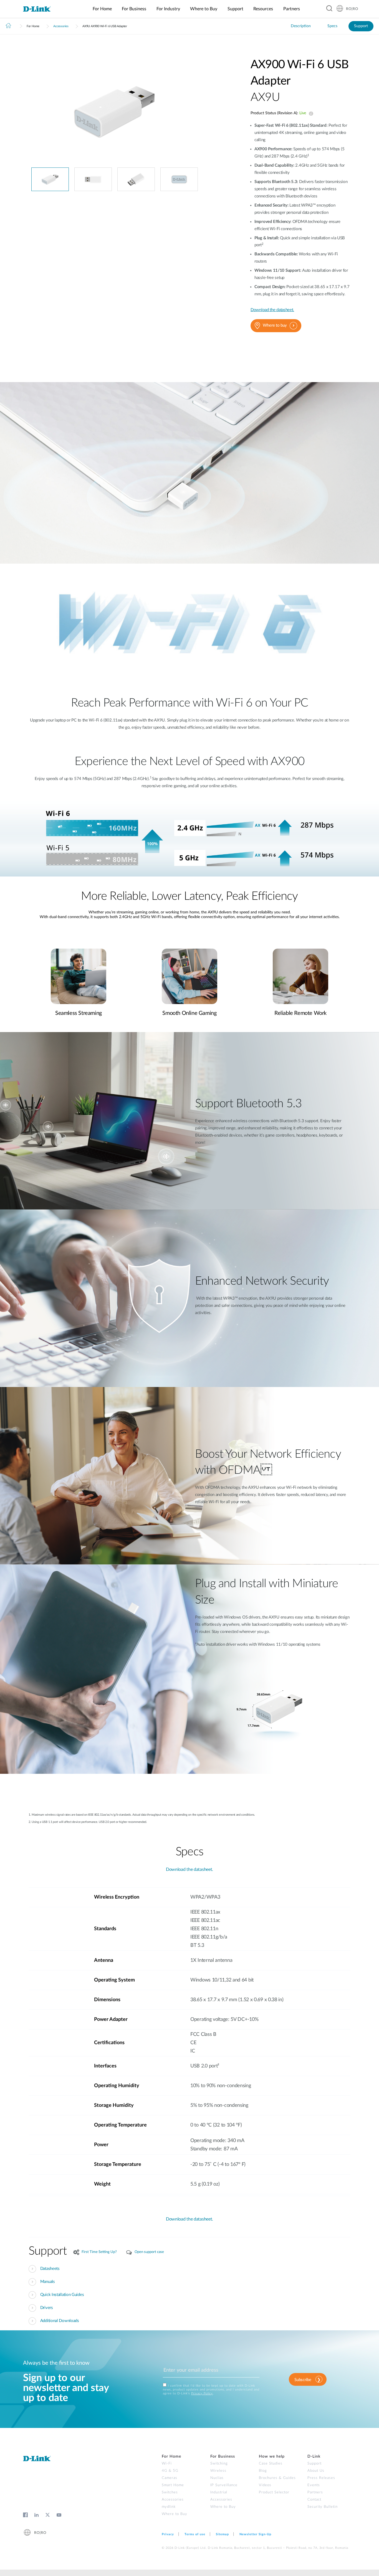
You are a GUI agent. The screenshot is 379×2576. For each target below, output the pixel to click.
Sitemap (222, 2534)
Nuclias (217, 2478)
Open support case (149, 2252)
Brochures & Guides (277, 2478)
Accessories (61, 26)
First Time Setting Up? (99, 2252)
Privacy (168, 2534)
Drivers (47, 2308)
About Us (316, 2471)
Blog (263, 2471)
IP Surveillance (224, 2485)
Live (310, 114)
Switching (219, 2464)
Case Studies (271, 2464)
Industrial (219, 2492)
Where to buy (275, 325)
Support (361, 26)
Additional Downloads (60, 2321)
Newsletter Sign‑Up (255, 2534)
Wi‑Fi (167, 2464)
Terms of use (195, 2534)
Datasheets (50, 2269)
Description (301, 26)
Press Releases (321, 2478)
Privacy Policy (202, 2393)
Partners (315, 2492)
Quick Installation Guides (62, 2295)
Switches (170, 2492)
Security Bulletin (323, 2507)
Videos (265, 2485)
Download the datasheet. (272, 310)
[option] (115, 112)
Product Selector (274, 2492)
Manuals (48, 2282)
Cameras (170, 2478)
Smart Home (173, 2485)
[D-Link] (40, 9)
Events (314, 2485)
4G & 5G (170, 2471)
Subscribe (303, 2380)
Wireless (218, 2471)
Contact (314, 2500)
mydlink (169, 2507)
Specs (332, 26)
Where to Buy (175, 2514)
